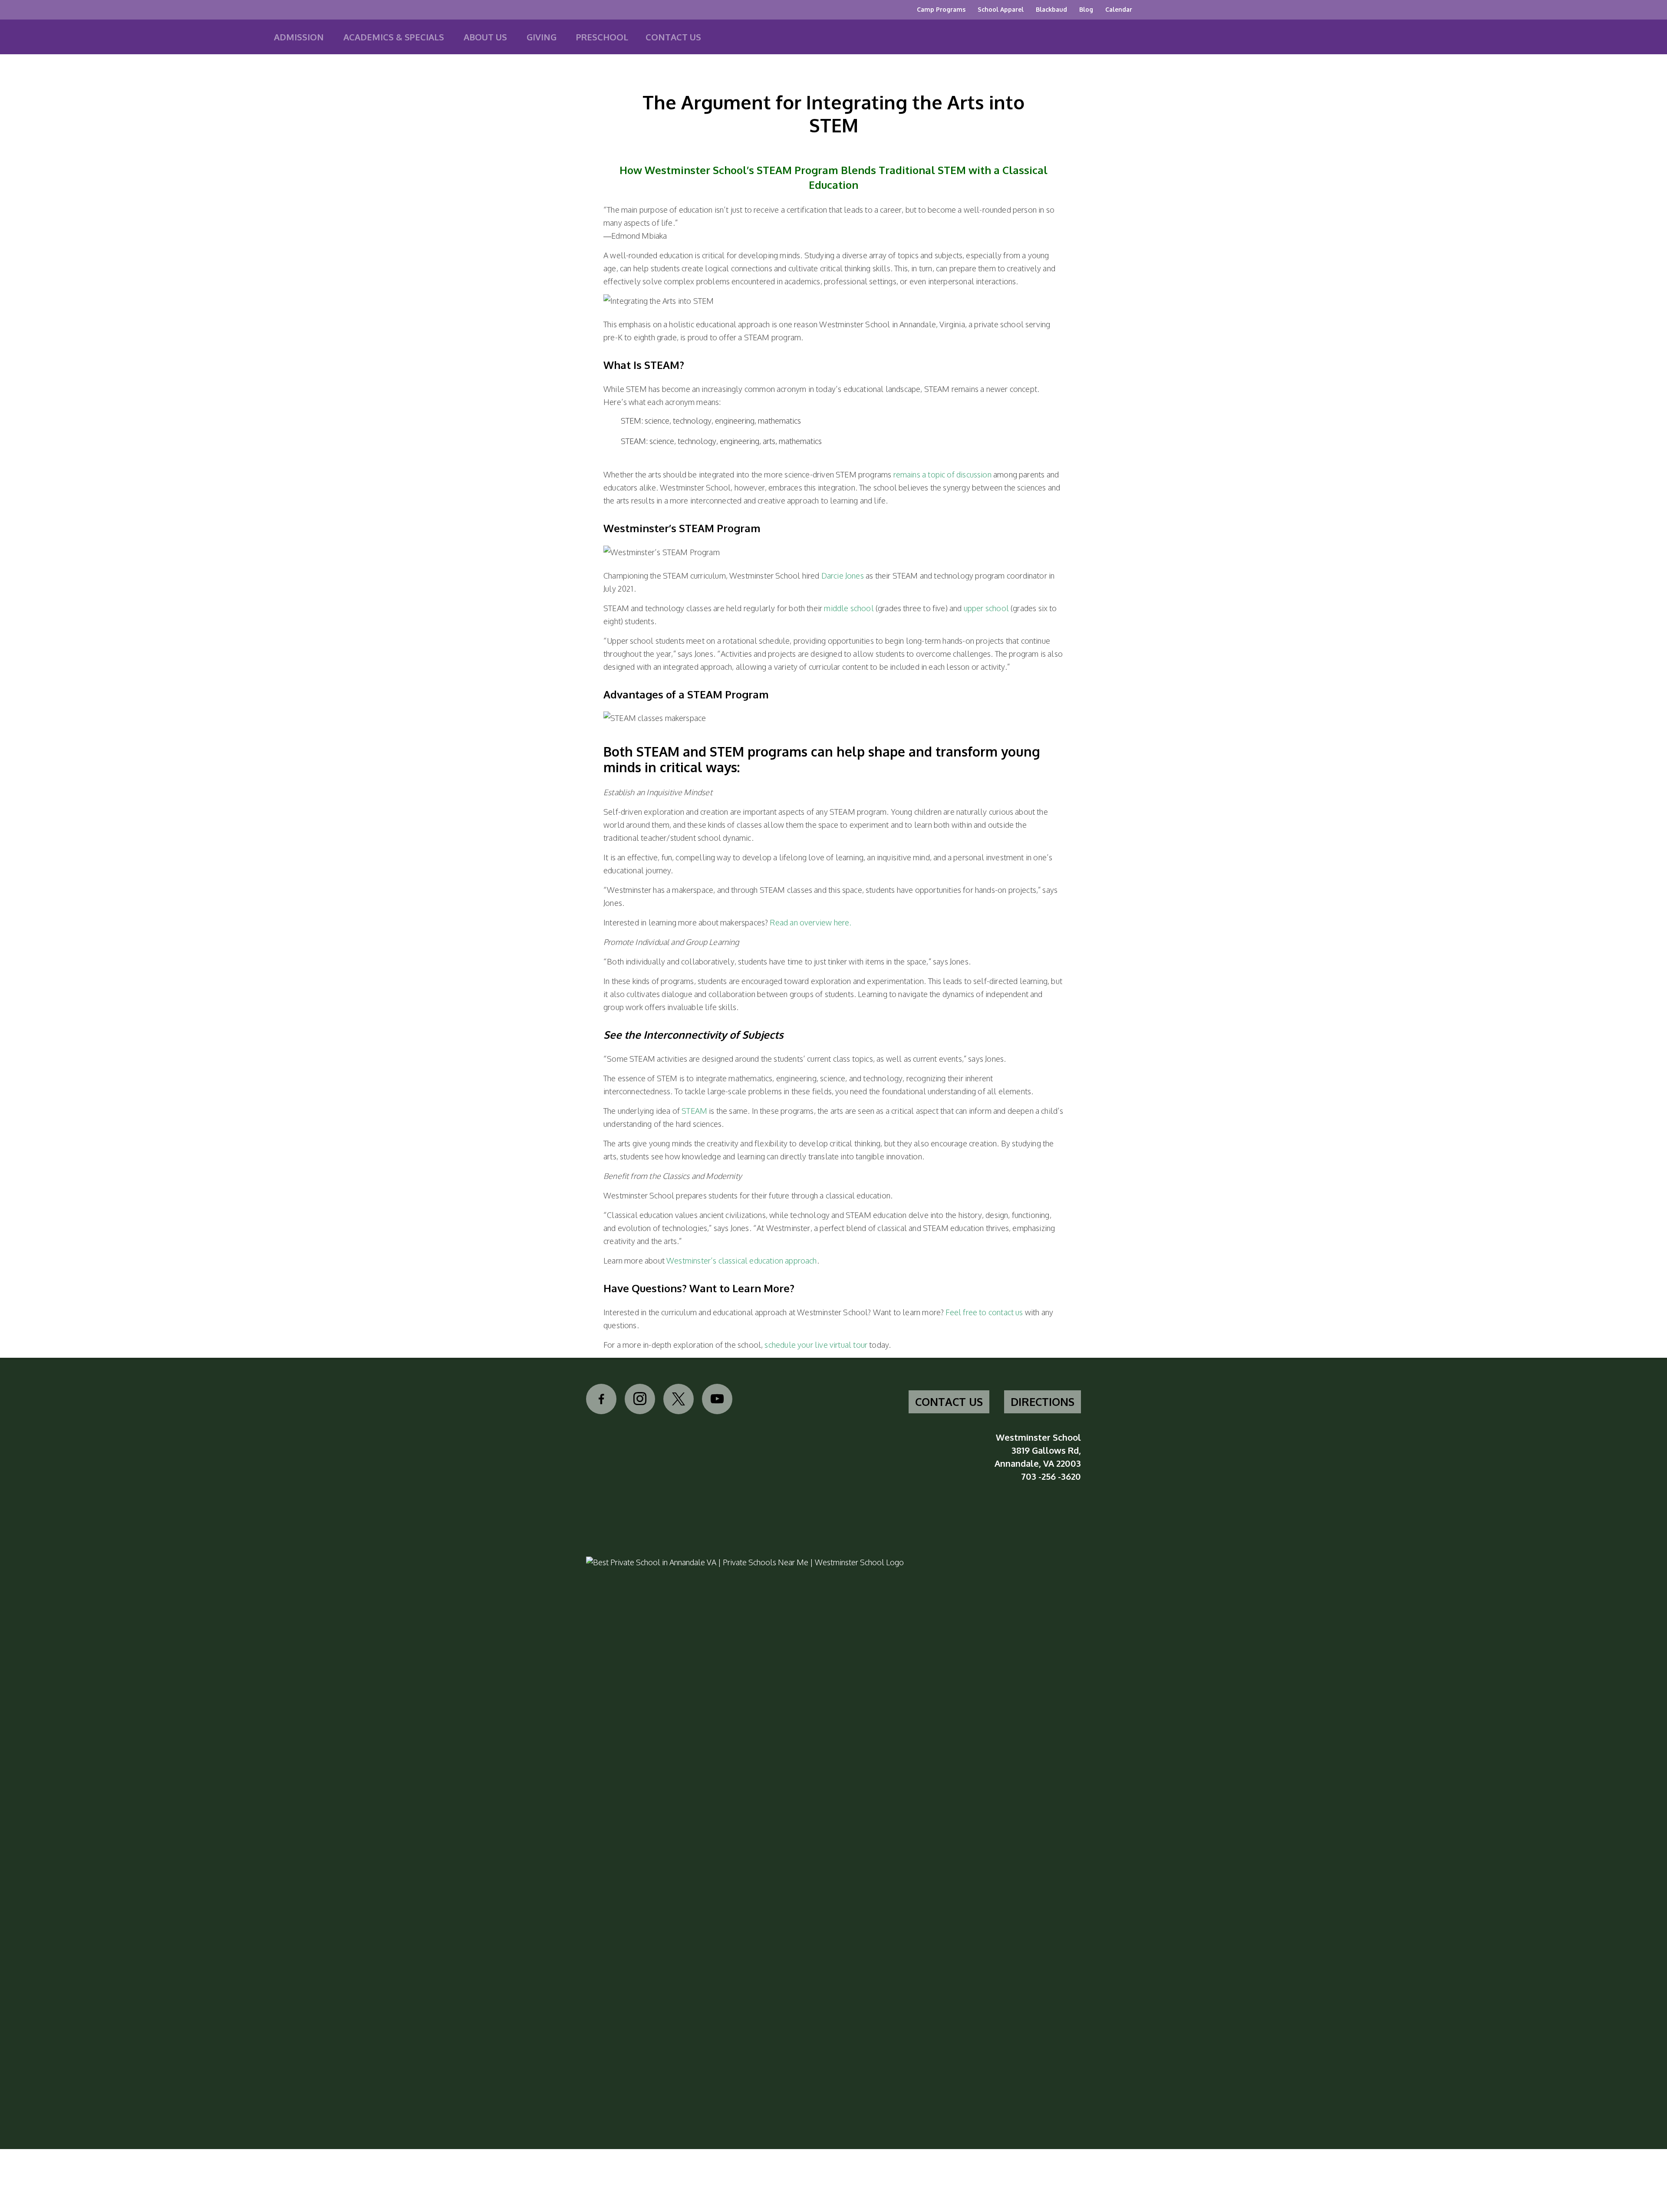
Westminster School (82, 40)
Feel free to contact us (984, 1312)
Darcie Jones (843, 576)
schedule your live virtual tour (816, 1345)
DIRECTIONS (1043, 1402)
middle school (849, 608)
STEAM (694, 1111)
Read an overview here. (810, 922)
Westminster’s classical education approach (742, 1261)
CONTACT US (949, 1402)
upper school (986, 608)
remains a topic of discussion (942, 474)
